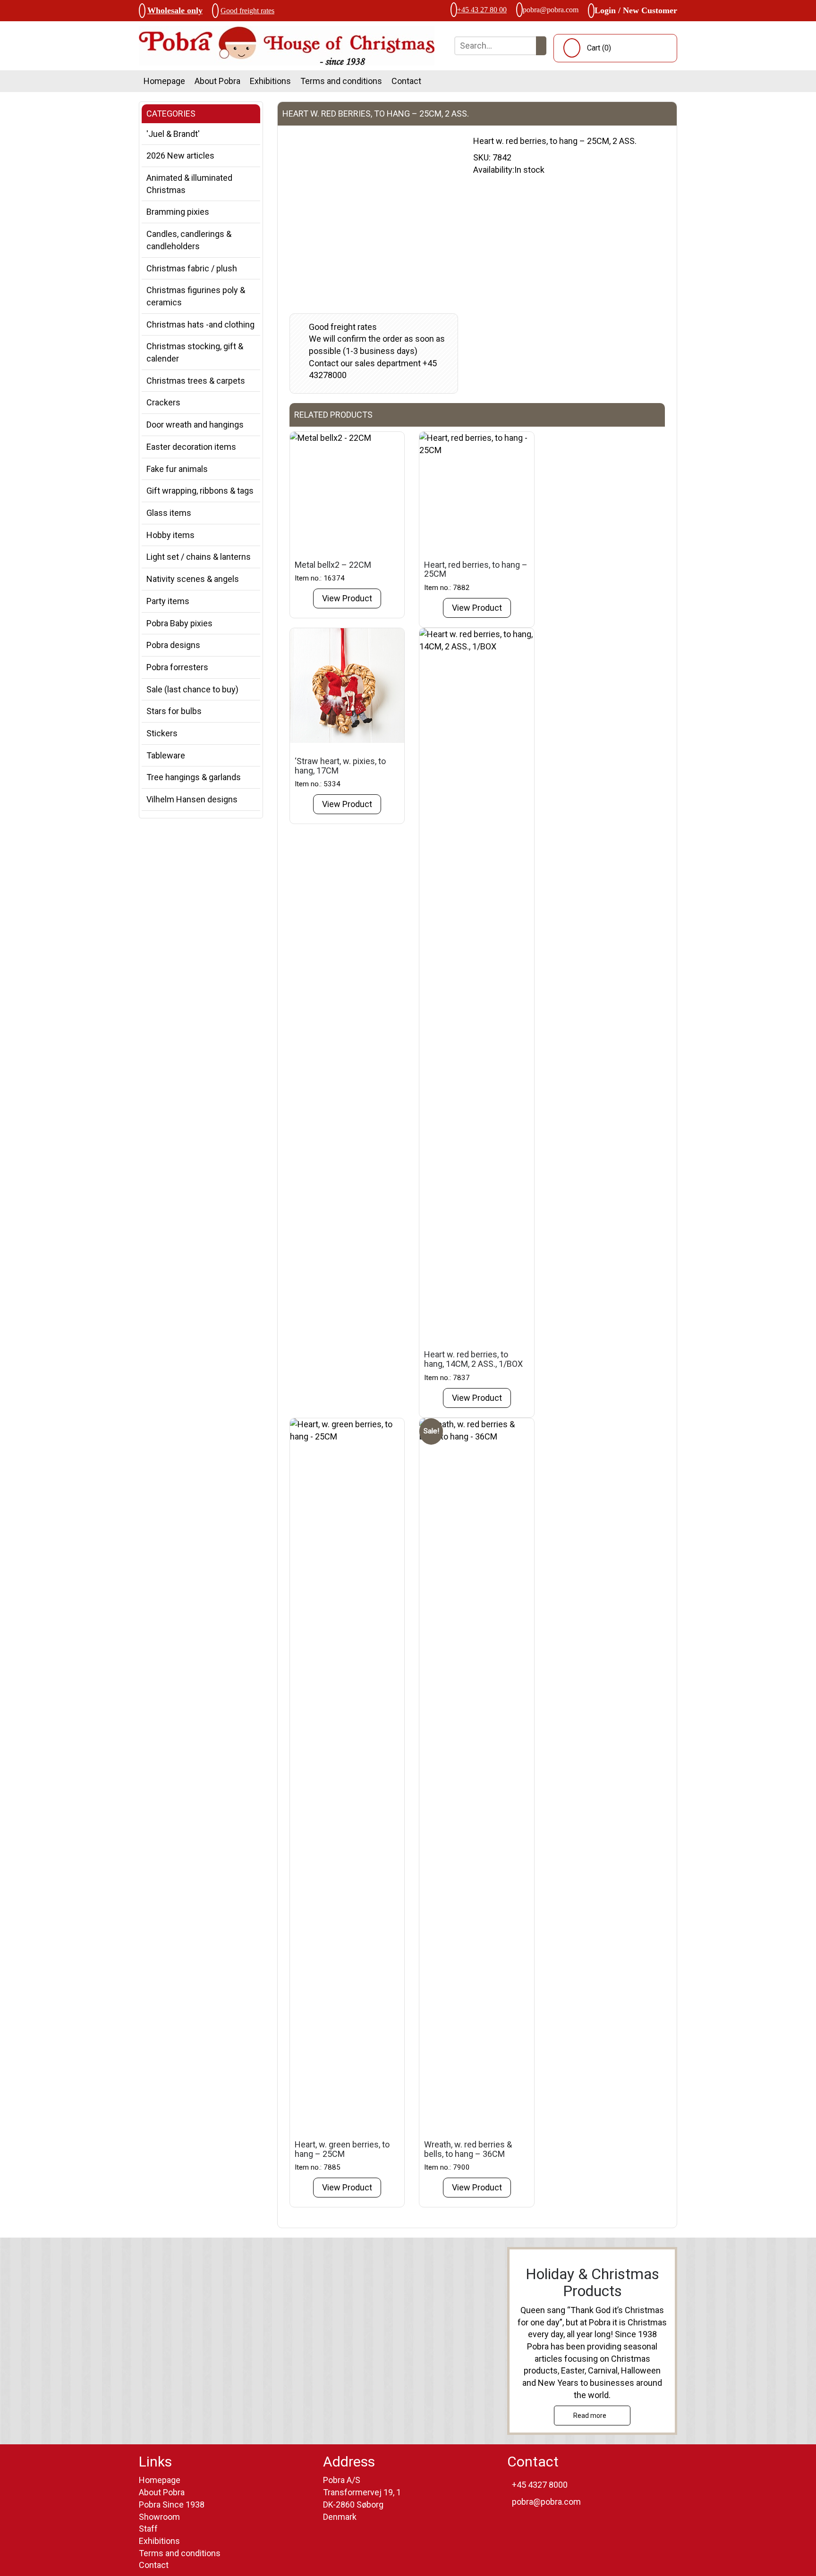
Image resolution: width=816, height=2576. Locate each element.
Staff (148, 2529)
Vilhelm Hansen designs (192, 799)
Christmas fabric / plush (192, 268)
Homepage (164, 81)
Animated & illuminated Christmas (189, 184)
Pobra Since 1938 (172, 2504)
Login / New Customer (636, 10)
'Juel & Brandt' (173, 134)
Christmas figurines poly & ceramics (196, 296)
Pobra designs (173, 645)
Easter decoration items (191, 447)
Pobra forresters (177, 667)
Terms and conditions (341, 81)
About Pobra (217, 81)
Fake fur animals (177, 469)
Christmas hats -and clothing (200, 324)
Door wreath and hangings (195, 425)
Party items (168, 601)
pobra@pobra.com (551, 10)
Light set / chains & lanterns (199, 557)
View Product (347, 598)
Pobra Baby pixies (179, 623)
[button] (541, 46)
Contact (406, 81)
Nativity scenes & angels (193, 579)
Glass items (169, 513)
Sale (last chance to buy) (192, 689)
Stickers (162, 733)
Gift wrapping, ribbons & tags (200, 491)
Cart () (599, 48)
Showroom (159, 2517)
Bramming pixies (178, 212)
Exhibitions (270, 81)
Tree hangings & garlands (194, 777)
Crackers (163, 402)
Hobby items (170, 535)
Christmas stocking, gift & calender (195, 352)
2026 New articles (180, 156)
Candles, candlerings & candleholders (189, 240)
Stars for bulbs (174, 711)
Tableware (166, 755)
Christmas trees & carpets (196, 381)
